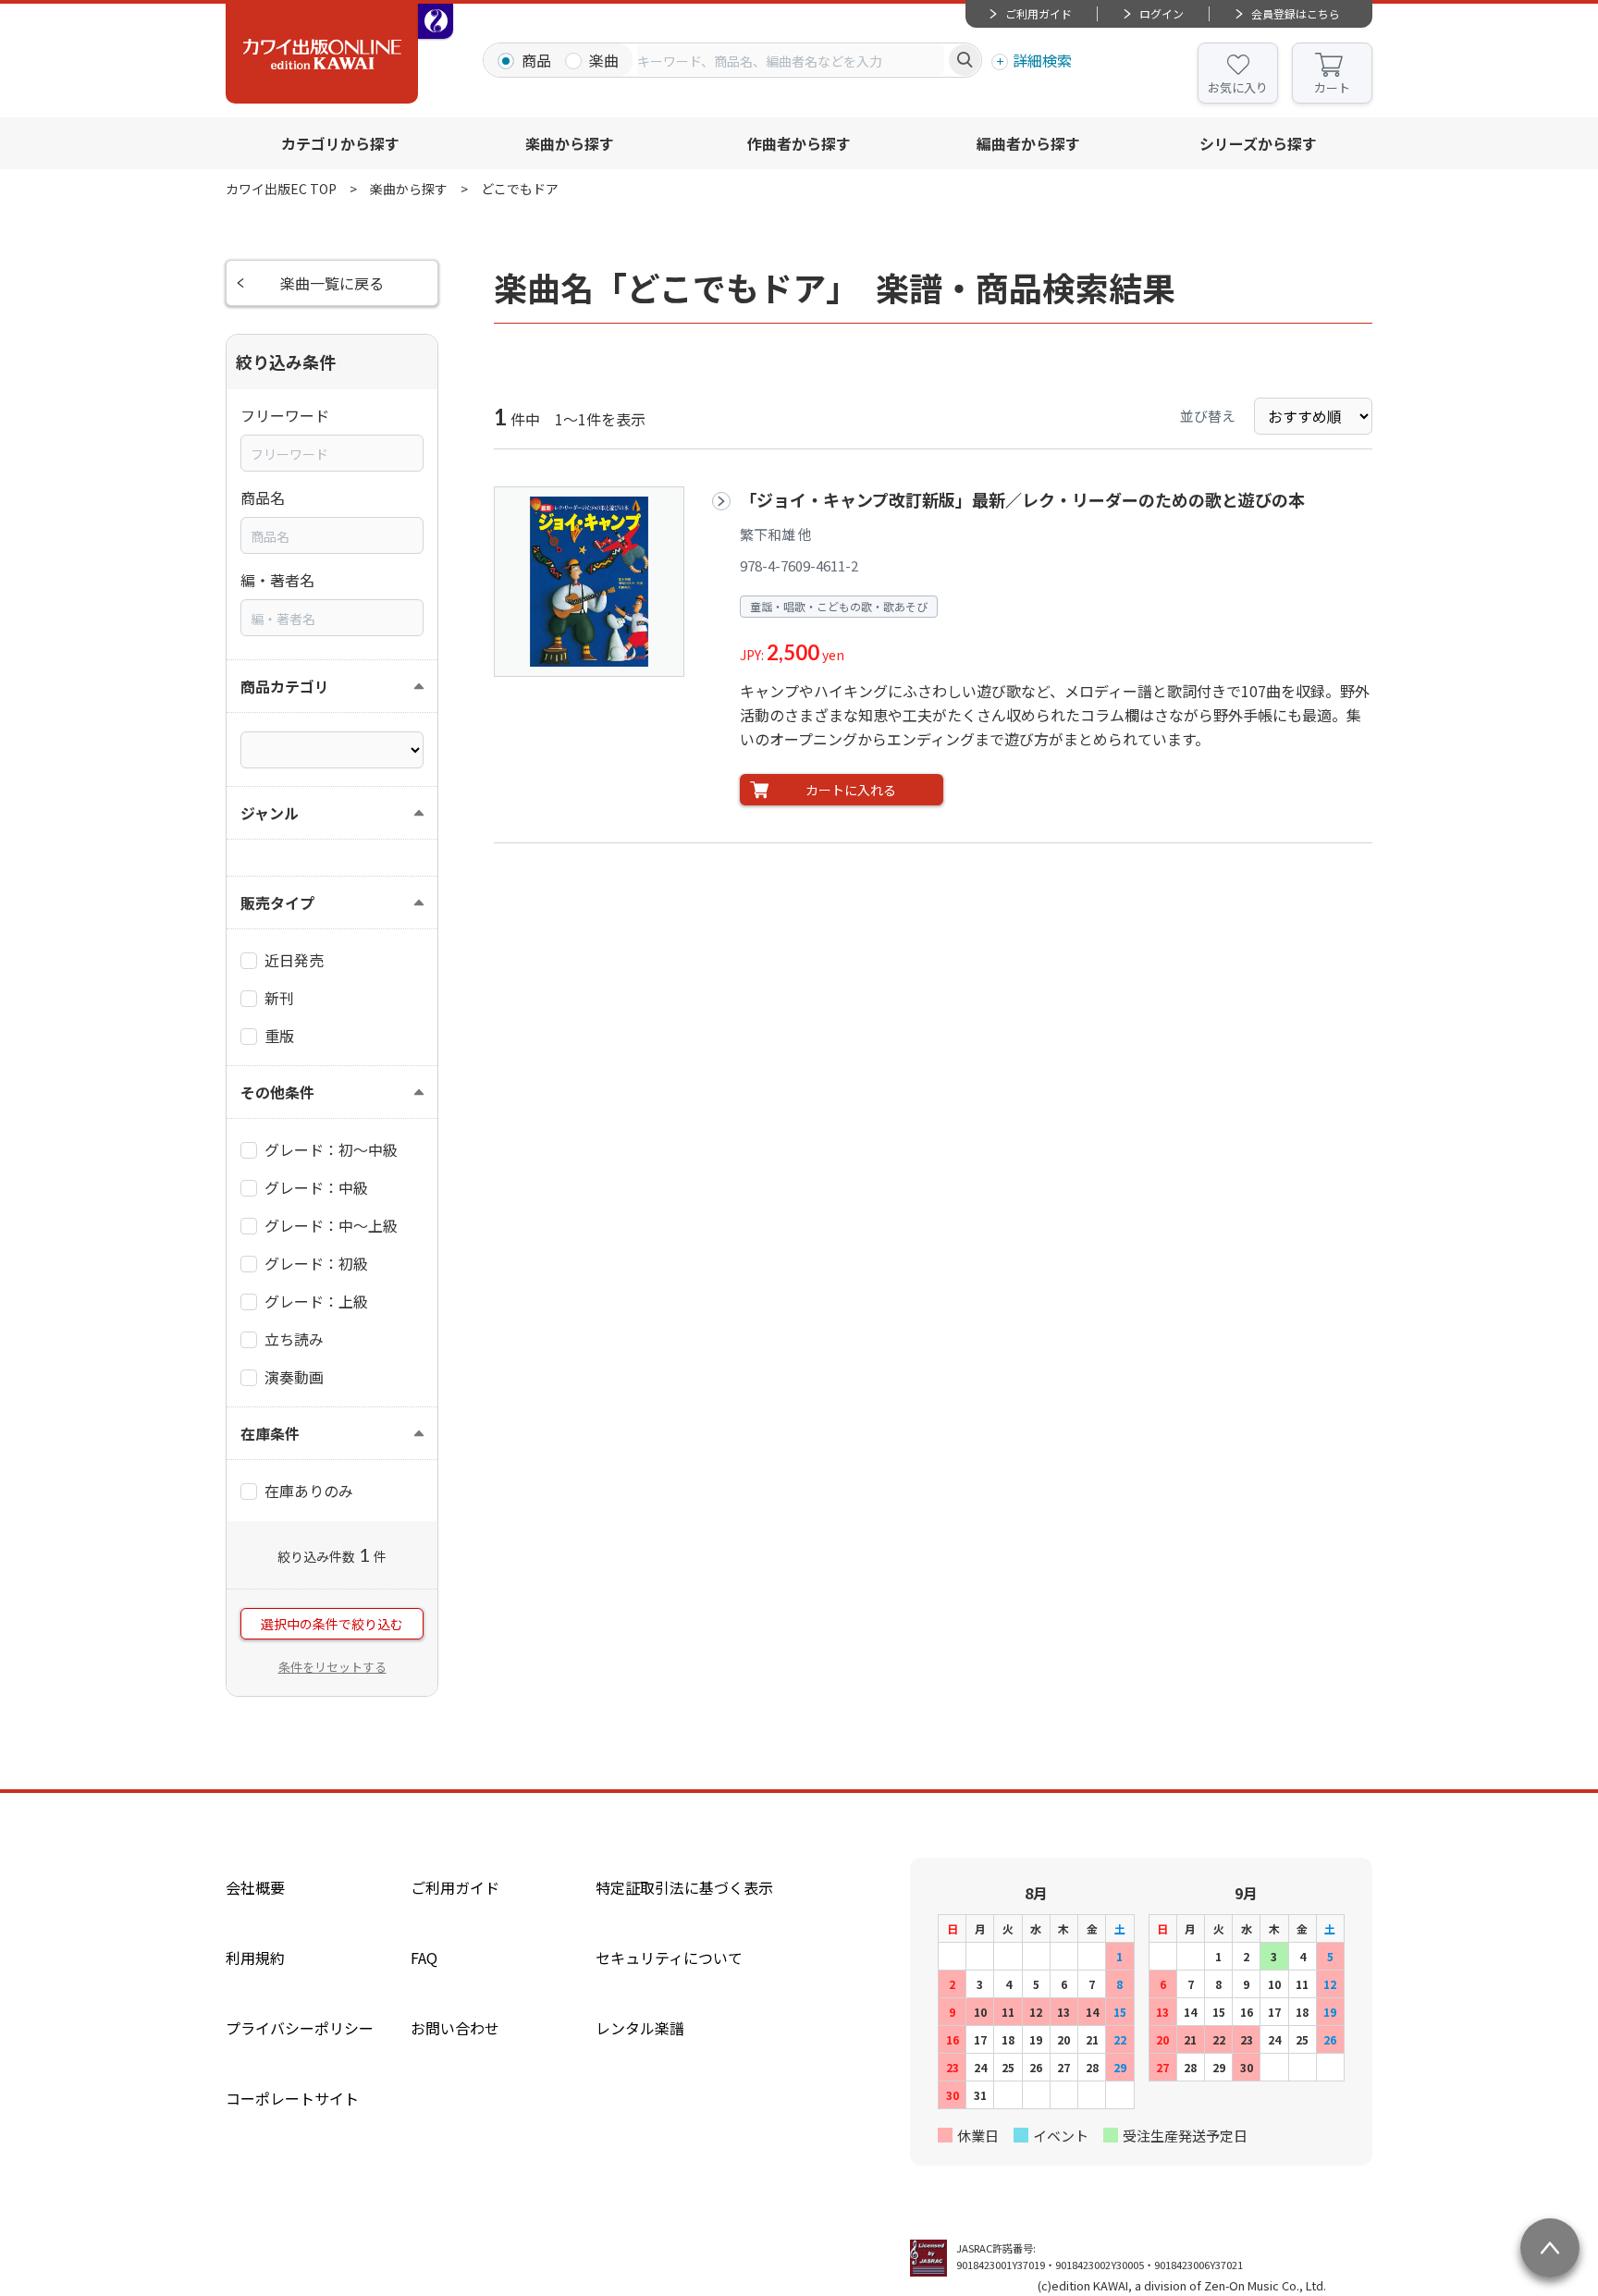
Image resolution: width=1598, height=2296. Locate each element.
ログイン (1162, 13)
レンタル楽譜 (640, 2028)
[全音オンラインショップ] (436, 21)
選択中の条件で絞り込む (332, 1624)
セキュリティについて (669, 1958)
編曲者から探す (1028, 143)
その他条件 (277, 1092)
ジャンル (270, 813)
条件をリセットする (332, 1667)
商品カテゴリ (285, 686)
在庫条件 (270, 1433)
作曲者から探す (799, 143)
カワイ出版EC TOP (281, 189)
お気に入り (1238, 87)
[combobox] (791, 60)
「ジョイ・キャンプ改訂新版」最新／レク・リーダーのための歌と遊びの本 (1022, 499)
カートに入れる (851, 790)
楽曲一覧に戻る (332, 283)
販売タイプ (277, 902)
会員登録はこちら (1296, 13)
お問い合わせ (455, 2028)
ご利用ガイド (1039, 13)
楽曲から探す (570, 143)
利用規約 (255, 1958)
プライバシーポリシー (300, 2028)
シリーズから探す (1258, 143)
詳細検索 (1042, 60)
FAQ (424, 1958)
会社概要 (255, 1887)
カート (1332, 87)
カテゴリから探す (340, 143)
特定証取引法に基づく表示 (684, 1887)
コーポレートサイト (292, 2098)
